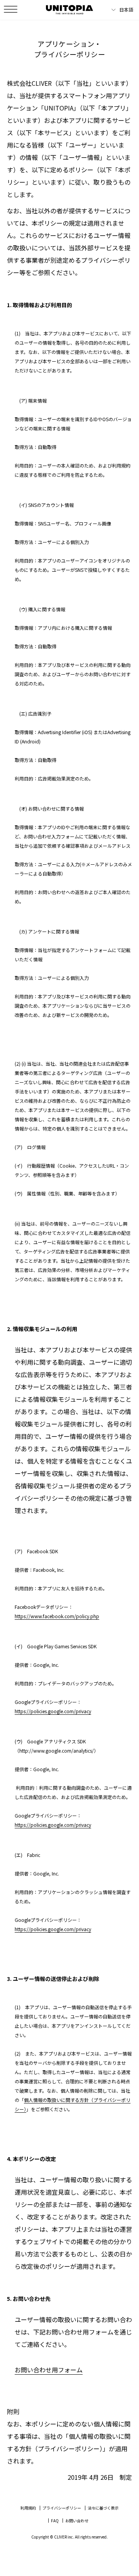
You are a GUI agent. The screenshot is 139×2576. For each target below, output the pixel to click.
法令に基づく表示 (103, 2508)
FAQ (55, 2521)
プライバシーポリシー (62, 2508)
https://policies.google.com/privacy (53, 1711)
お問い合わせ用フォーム (49, 2370)
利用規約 (28, 2508)
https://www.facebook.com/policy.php (57, 1616)
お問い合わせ (77, 2521)
